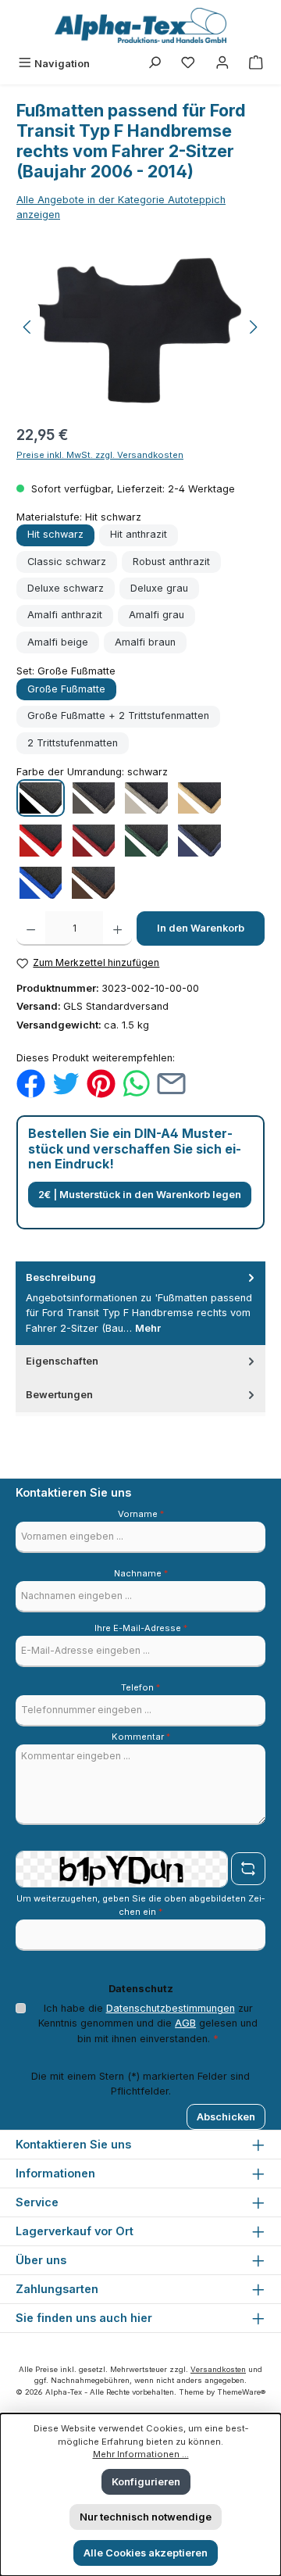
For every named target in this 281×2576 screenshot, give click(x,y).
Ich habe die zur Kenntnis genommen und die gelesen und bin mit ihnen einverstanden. (148, 2023)
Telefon (140, 1687)
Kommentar (141, 1737)
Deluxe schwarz (66, 588)
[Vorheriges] (28, 327)
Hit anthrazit (139, 534)
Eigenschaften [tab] (62, 1361)
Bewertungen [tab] (59, 1395)
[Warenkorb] (256, 64)
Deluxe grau (159, 588)
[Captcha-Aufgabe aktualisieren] (248, 1869)
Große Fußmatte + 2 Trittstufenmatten (118, 716)
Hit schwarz (55, 534)
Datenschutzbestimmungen (171, 2008)
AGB (185, 2023)
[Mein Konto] (222, 64)
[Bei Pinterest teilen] (101, 1083)
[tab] (140, 1303)
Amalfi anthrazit (65, 615)
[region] (140, 327)
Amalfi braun (145, 642)
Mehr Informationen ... (141, 2454)
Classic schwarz (67, 562)
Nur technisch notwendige (146, 2517)
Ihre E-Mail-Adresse (141, 1628)
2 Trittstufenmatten (73, 743)
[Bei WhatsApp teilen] (136, 1083)
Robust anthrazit (171, 562)
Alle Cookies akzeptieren (146, 2553)
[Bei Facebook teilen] (31, 1083)
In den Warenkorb (201, 928)
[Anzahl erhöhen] (117, 928)
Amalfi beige (58, 642)
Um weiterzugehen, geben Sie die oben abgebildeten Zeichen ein (140, 1905)
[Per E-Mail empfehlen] (171, 1083)
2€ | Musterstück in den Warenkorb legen (140, 1195)
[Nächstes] (253, 327)
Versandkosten (218, 2369)
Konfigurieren (146, 2482)
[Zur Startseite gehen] (140, 25)
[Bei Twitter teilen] (66, 1083)
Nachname (141, 1573)
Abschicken (226, 2117)
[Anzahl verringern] (31, 928)
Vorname (141, 1514)
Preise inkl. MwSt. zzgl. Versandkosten (100, 455)
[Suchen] (155, 64)
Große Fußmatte (66, 689)
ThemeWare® (241, 2392)
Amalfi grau (157, 615)
